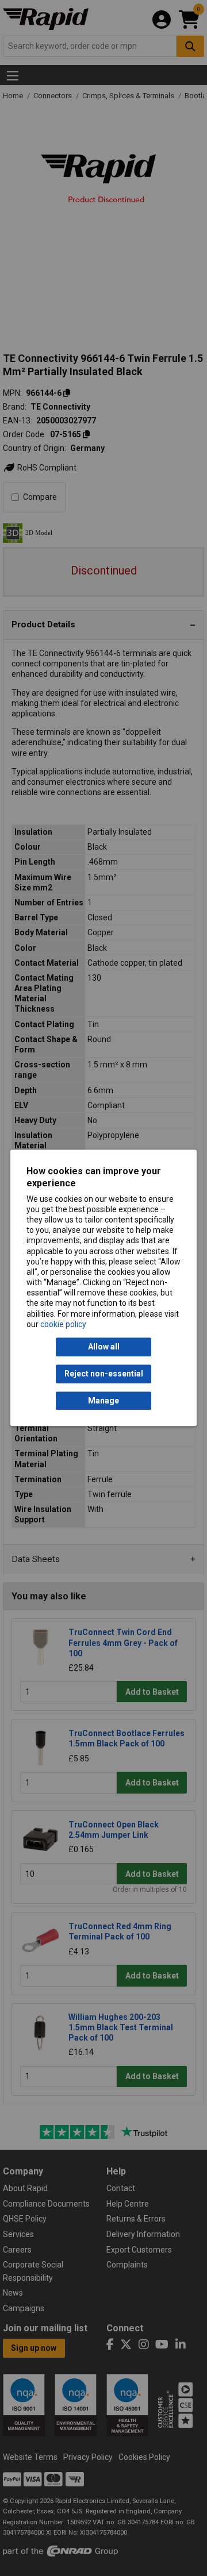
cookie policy (63, 1324)
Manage (103, 1401)
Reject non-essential (104, 1374)
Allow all (104, 1347)
